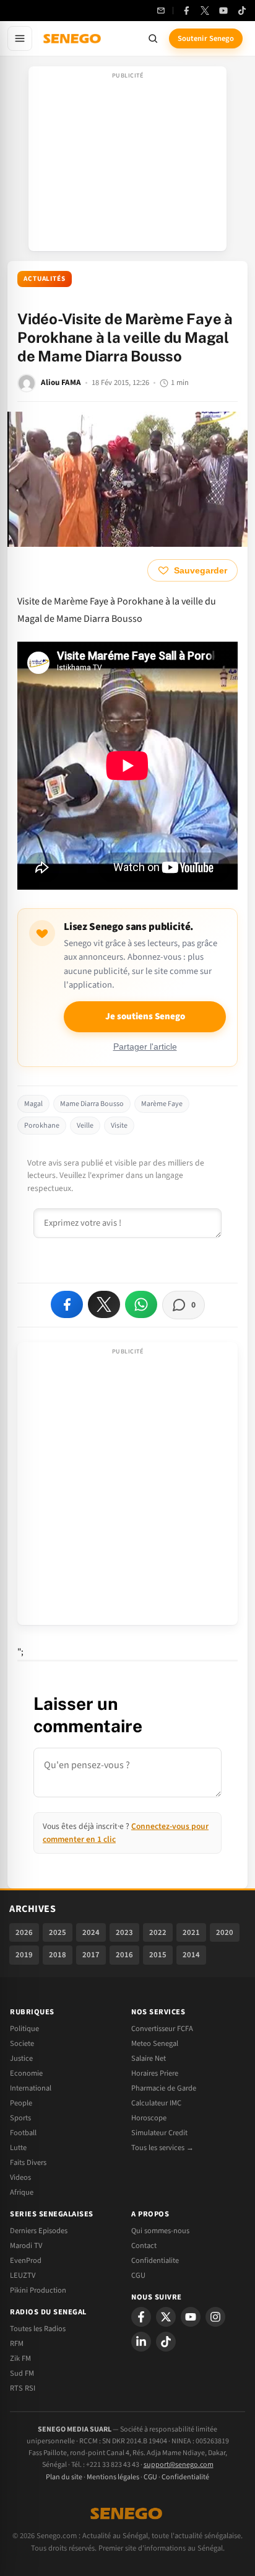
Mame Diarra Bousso (92, 1104)
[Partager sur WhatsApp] (141, 1304)
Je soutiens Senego (145, 1016)
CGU (138, 2275)
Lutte (18, 2148)
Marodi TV (26, 2246)
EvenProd (26, 2260)
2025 (58, 1932)
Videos (20, 2177)
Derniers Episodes (39, 2231)
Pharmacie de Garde (164, 2088)
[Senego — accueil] (73, 38)
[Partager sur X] (104, 1304)
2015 (158, 1955)
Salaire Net (149, 2058)
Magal (33, 1104)
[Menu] (20, 38)
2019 (24, 1955)
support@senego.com (179, 2465)
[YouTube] (223, 11)
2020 (225, 1932)
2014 (191, 1955)
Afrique (22, 2192)
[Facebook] (186, 11)
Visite (119, 1126)
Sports (20, 2118)
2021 (191, 1932)
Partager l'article (145, 1047)
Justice (21, 2058)
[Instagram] (215, 2317)
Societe (22, 2043)
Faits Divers (28, 2162)
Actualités (45, 279)
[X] (166, 2317)
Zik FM (20, 2358)
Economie (26, 2073)
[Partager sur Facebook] (67, 1304)
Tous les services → (162, 2148)
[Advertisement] (127, 162)
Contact (144, 2246)
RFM (17, 2344)
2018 (58, 1955)
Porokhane (42, 1126)
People (21, 2103)
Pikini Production (38, 2290)
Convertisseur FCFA (162, 2029)
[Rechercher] (153, 38)
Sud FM (22, 2373)
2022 (158, 1932)
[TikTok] (242, 11)
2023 (124, 1932)
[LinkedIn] (141, 2342)
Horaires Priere (155, 2073)
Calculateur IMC (156, 2103)
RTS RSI (23, 2388)
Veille (85, 1126)
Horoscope (149, 2118)
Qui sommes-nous (160, 2231)
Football (23, 2133)
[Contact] (161, 11)
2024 (91, 1932)
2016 (124, 1955)
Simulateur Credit (159, 2133)
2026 (24, 1932)
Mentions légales (113, 2477)
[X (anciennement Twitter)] (205, 11)
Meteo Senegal (155, 2043)
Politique (24, 2029)
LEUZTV (23, 2275)
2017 (91, 1955)
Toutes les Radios (38, 2329)
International (31, 2088)
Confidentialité (185, 2477)
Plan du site (64, 2477)
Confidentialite (155, 2260)
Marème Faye (162, 1104)
